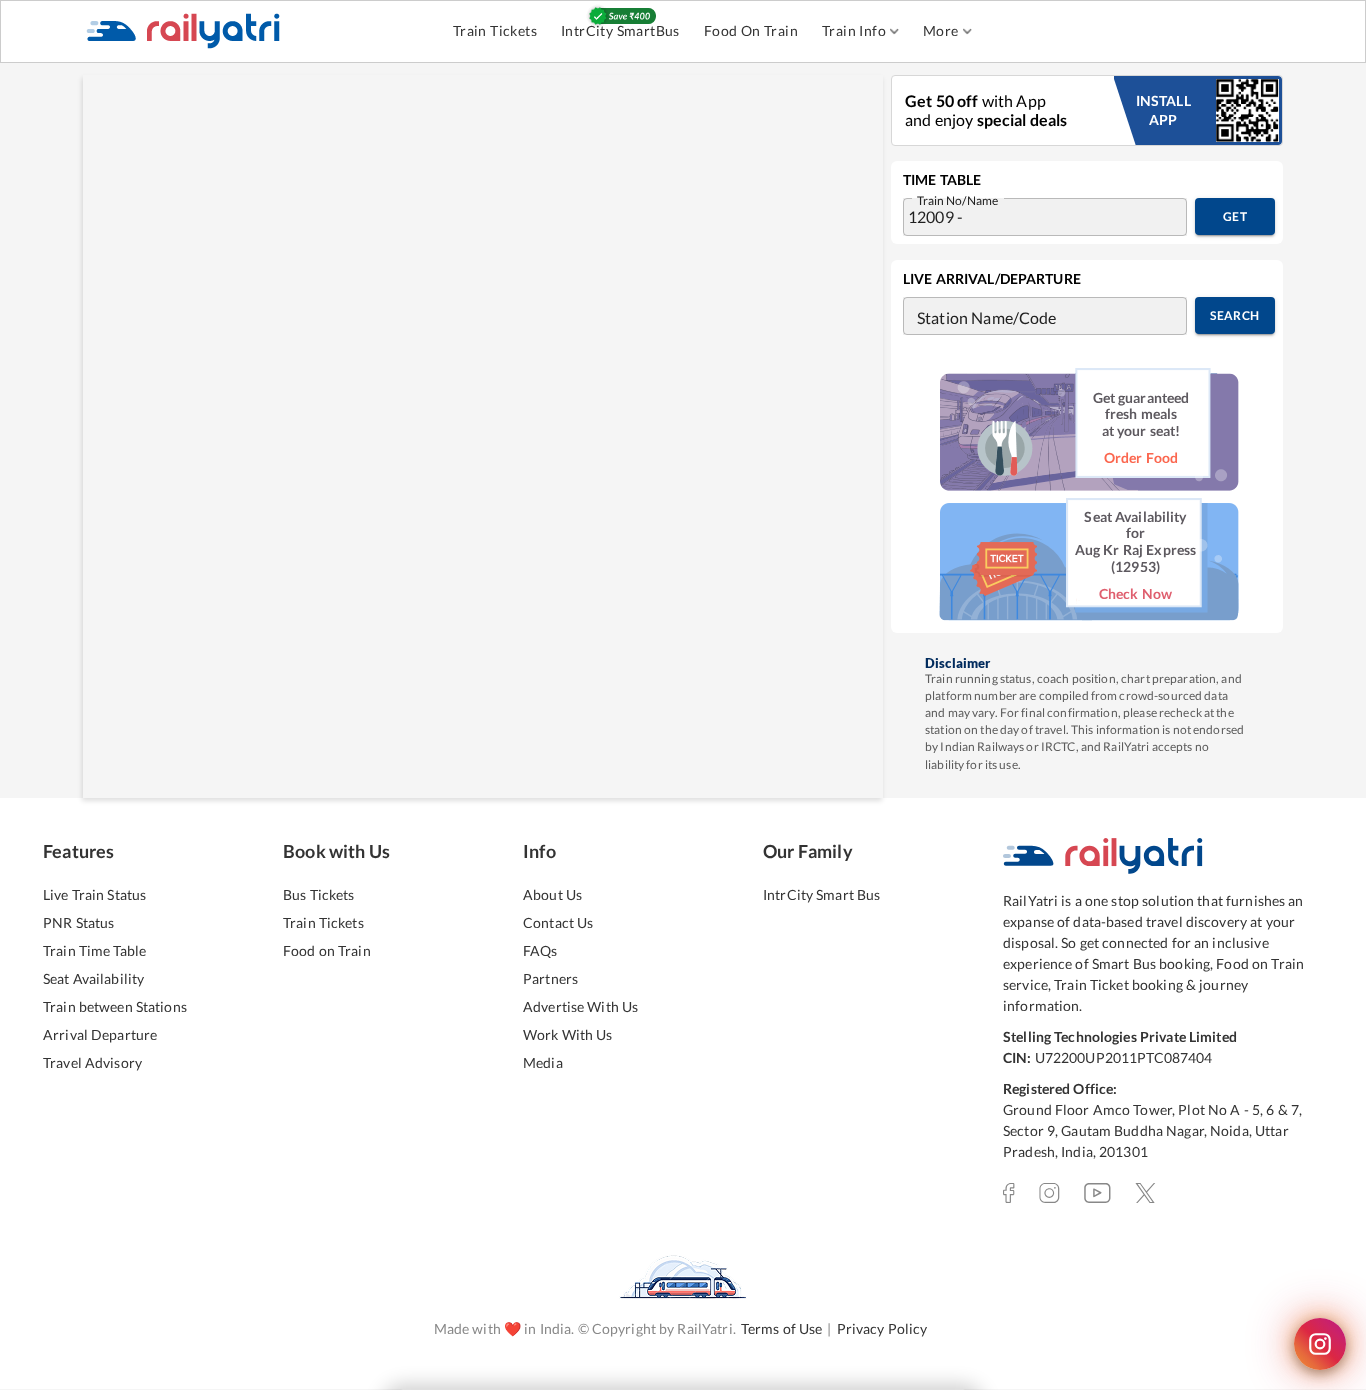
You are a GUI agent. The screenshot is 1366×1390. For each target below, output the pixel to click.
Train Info (854, 30)
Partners (550, 978)
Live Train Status (94, 894)
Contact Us (558, 922)
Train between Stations (115, 1006)
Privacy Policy (882, 1328)
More (941, 30)
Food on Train (327, 950)
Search (1234, 315)
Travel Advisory (92, 1062)
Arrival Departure (100, 1034)
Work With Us (568, 1034)
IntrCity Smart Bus (821, 894)
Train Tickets (495, 30)
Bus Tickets (318, 894)
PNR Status (78, 922)
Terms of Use (782, 1328)
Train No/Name (957, 199)
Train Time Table (94, 950)
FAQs (540, 950)
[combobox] (1025, 217)
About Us (552, 894)
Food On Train (751, 30)
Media (543, 1062)
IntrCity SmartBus (620, 30)
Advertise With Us (580, 1006)
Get (1235, 216)
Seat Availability (93, 978)
